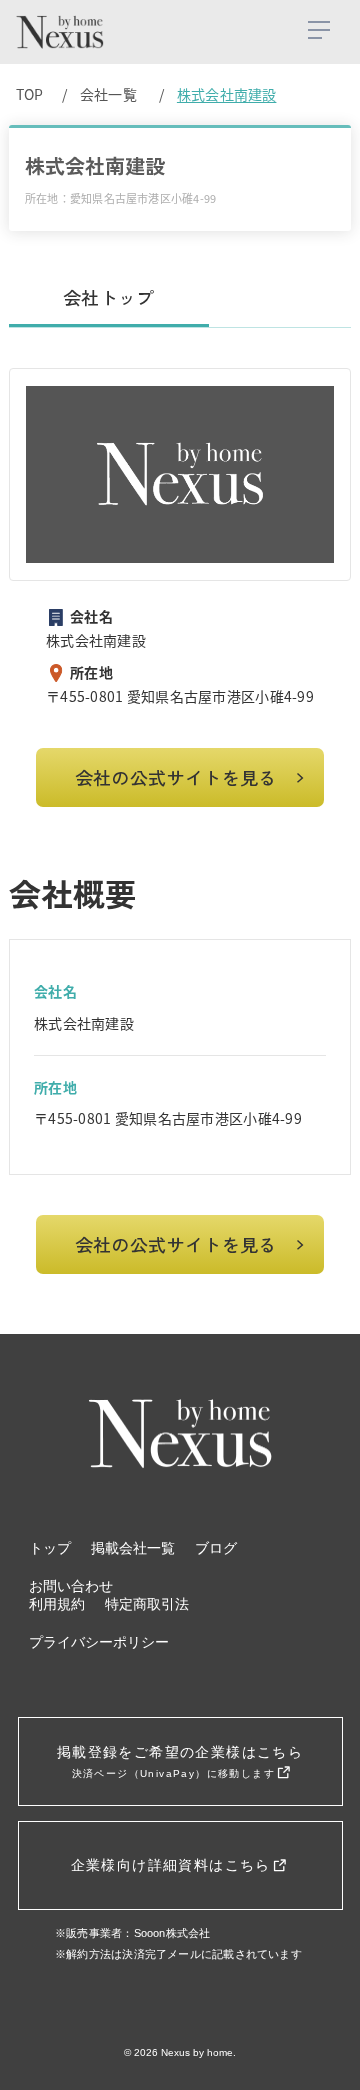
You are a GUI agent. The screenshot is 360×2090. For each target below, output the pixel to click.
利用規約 (57, 1604)
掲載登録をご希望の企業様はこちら (180, 1761)
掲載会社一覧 (133, 1548)
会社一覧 (108, 94)
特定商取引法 (147, 1604)
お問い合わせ (71, 1586)
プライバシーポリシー (99, 1642)
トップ (50, 1548)
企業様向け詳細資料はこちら (174, 1865)
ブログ (216, 1548)
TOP (30, 94)
